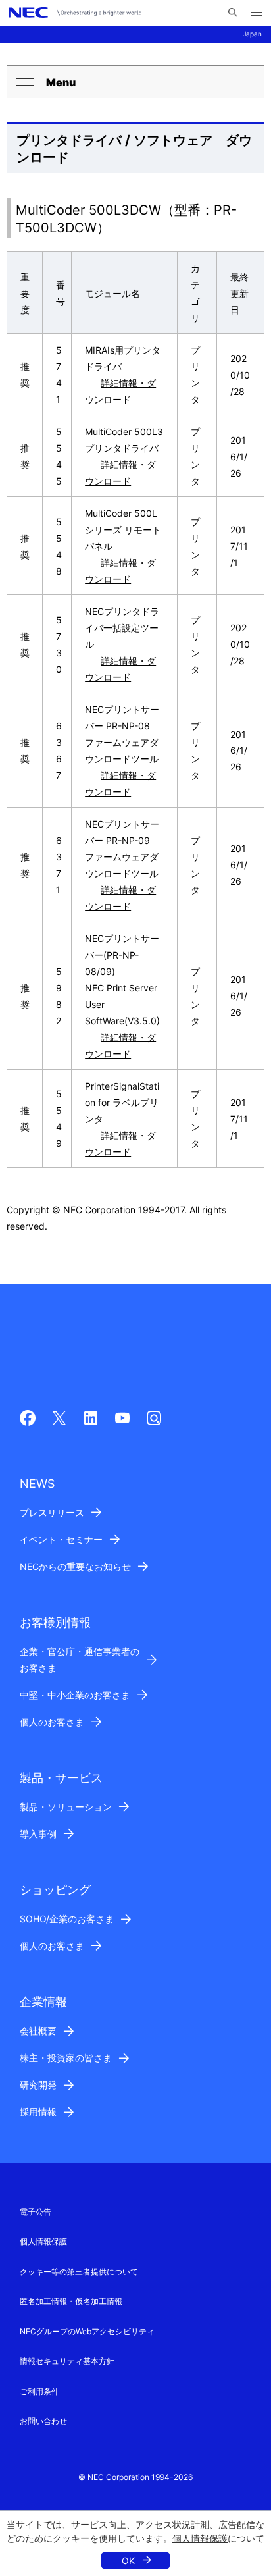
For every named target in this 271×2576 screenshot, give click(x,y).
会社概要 (38, 2031)
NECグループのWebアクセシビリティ (87, 2331)
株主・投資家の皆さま (66, 2058)
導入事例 (38, 1834)
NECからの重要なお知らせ (75, 1566)
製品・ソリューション (66, 1807)
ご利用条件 (39, 2391)
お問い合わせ (43, 2421)
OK (128, 2561)
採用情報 (38, 2112)
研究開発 (38, 2085)
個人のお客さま (52, 1722)
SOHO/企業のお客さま (67, 1919)
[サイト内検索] (233, 13)
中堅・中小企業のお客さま (75, 1695)
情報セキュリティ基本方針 (67, 2361)
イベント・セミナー (61, 1539)
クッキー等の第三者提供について (79, 2272)
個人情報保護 (200, 2538)
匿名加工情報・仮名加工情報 (71, 2301)
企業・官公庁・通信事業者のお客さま (80, 1660)
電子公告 (36, 2212)
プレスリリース (52, 1512)
